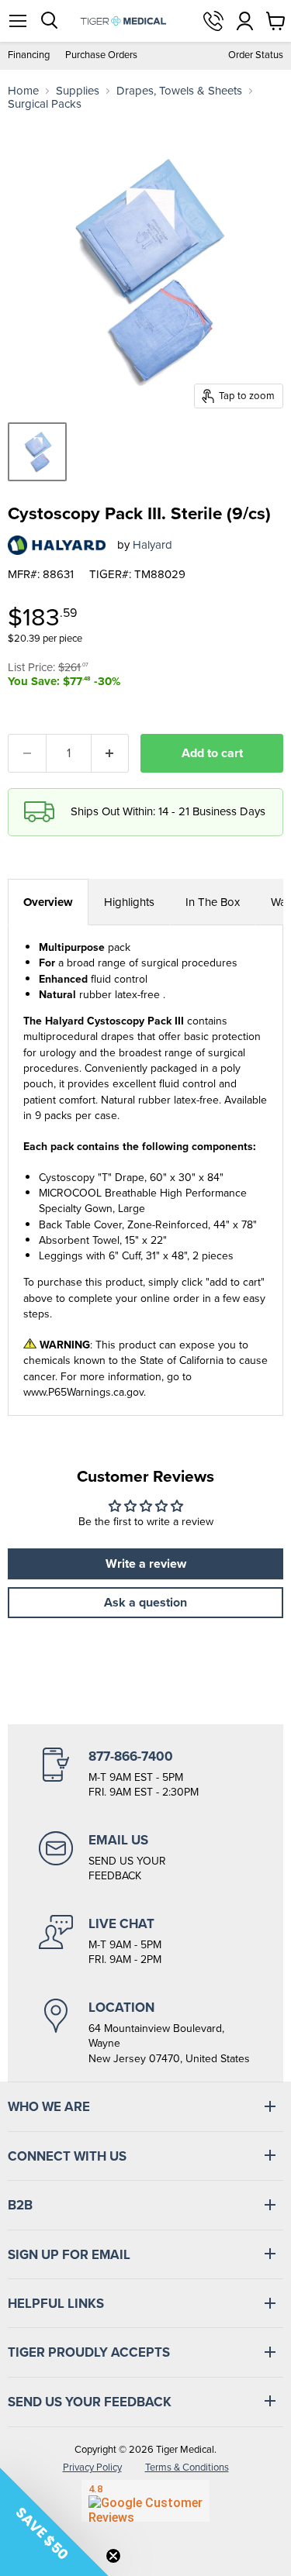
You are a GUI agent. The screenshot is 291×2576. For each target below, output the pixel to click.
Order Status (256, 55)
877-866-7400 (213, 21)
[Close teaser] (113, 2556)
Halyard (152, 545)
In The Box (213, 902)
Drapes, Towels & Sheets (179, 91)
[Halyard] (57, 545)
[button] (54, 2522)
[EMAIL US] (145, 1858)
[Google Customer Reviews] (145, 2501)
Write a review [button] (146, 1564)
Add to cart (212, 753)
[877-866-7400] (145, 1774)
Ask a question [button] (145, 1602)
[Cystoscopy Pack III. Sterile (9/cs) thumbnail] (37, 452)
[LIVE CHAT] (145, 1941)
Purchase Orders (101, 55)
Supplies (78, 91)
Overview (48, 902)
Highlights (129, 902)
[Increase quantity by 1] (111, 753)
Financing (29, 55)
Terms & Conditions (187, 2467)
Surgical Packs (45, 104)
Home (23, 91)
